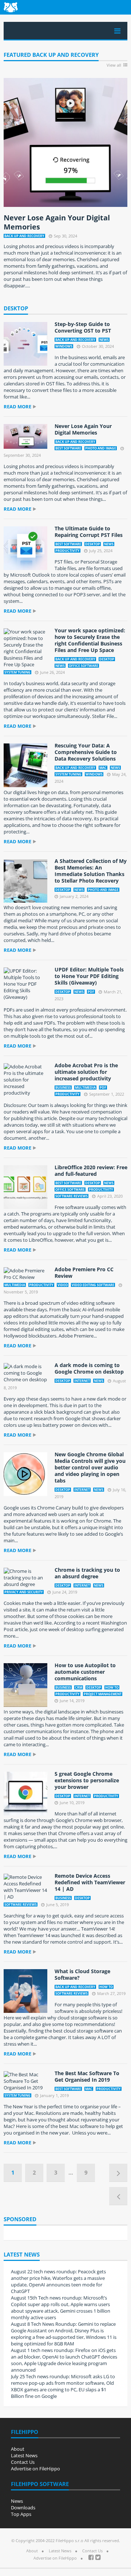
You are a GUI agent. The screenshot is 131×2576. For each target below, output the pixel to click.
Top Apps (21, 2514)
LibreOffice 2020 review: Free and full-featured (91, 1171)
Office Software (84, 666)
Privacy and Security (24, 1592)
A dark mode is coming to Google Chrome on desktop (89, 1368)
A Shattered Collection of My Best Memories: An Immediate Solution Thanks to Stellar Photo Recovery (91, 871)
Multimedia (85, 1087)
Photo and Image (101, 448)
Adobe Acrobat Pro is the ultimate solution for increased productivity (86, 1072)
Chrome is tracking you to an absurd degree (87, 1573)
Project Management (103, 1694)
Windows (64, 346)
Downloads (23, 2508)
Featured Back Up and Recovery (51, 55)
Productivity (68, 551)
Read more (17, 407)
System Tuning (17, 672)
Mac (103, 768)
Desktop (16, 309)
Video (63, 1285)
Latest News (24, 2455)
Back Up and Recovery (24, 236)
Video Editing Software (93, 1285)
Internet (82, 1381)
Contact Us (23, 2462)
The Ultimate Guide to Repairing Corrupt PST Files (89, 532)
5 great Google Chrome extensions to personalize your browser (87, 1780)
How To (112, 1687)
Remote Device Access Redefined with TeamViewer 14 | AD (90, 1882)
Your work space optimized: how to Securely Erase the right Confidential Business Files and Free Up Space (90, 640)
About (18, 2449)
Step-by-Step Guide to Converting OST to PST (83, 327)
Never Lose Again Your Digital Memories (57, 222)
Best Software (68, 448)
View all (114, 65)
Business (63, 1087)
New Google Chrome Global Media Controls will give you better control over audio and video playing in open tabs (90, 1467)
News (104, 340)
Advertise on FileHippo (35, 2469)
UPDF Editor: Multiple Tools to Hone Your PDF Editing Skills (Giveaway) (89, 976)
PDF (91, 992)
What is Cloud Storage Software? (82, 1974)
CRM (79, 1687)
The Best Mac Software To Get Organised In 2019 (87, 2076)
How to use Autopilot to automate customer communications (85, 1672)
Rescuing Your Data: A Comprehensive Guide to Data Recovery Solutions (86, 752)
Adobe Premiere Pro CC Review (84, 1273)
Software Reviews (72, 1196)
